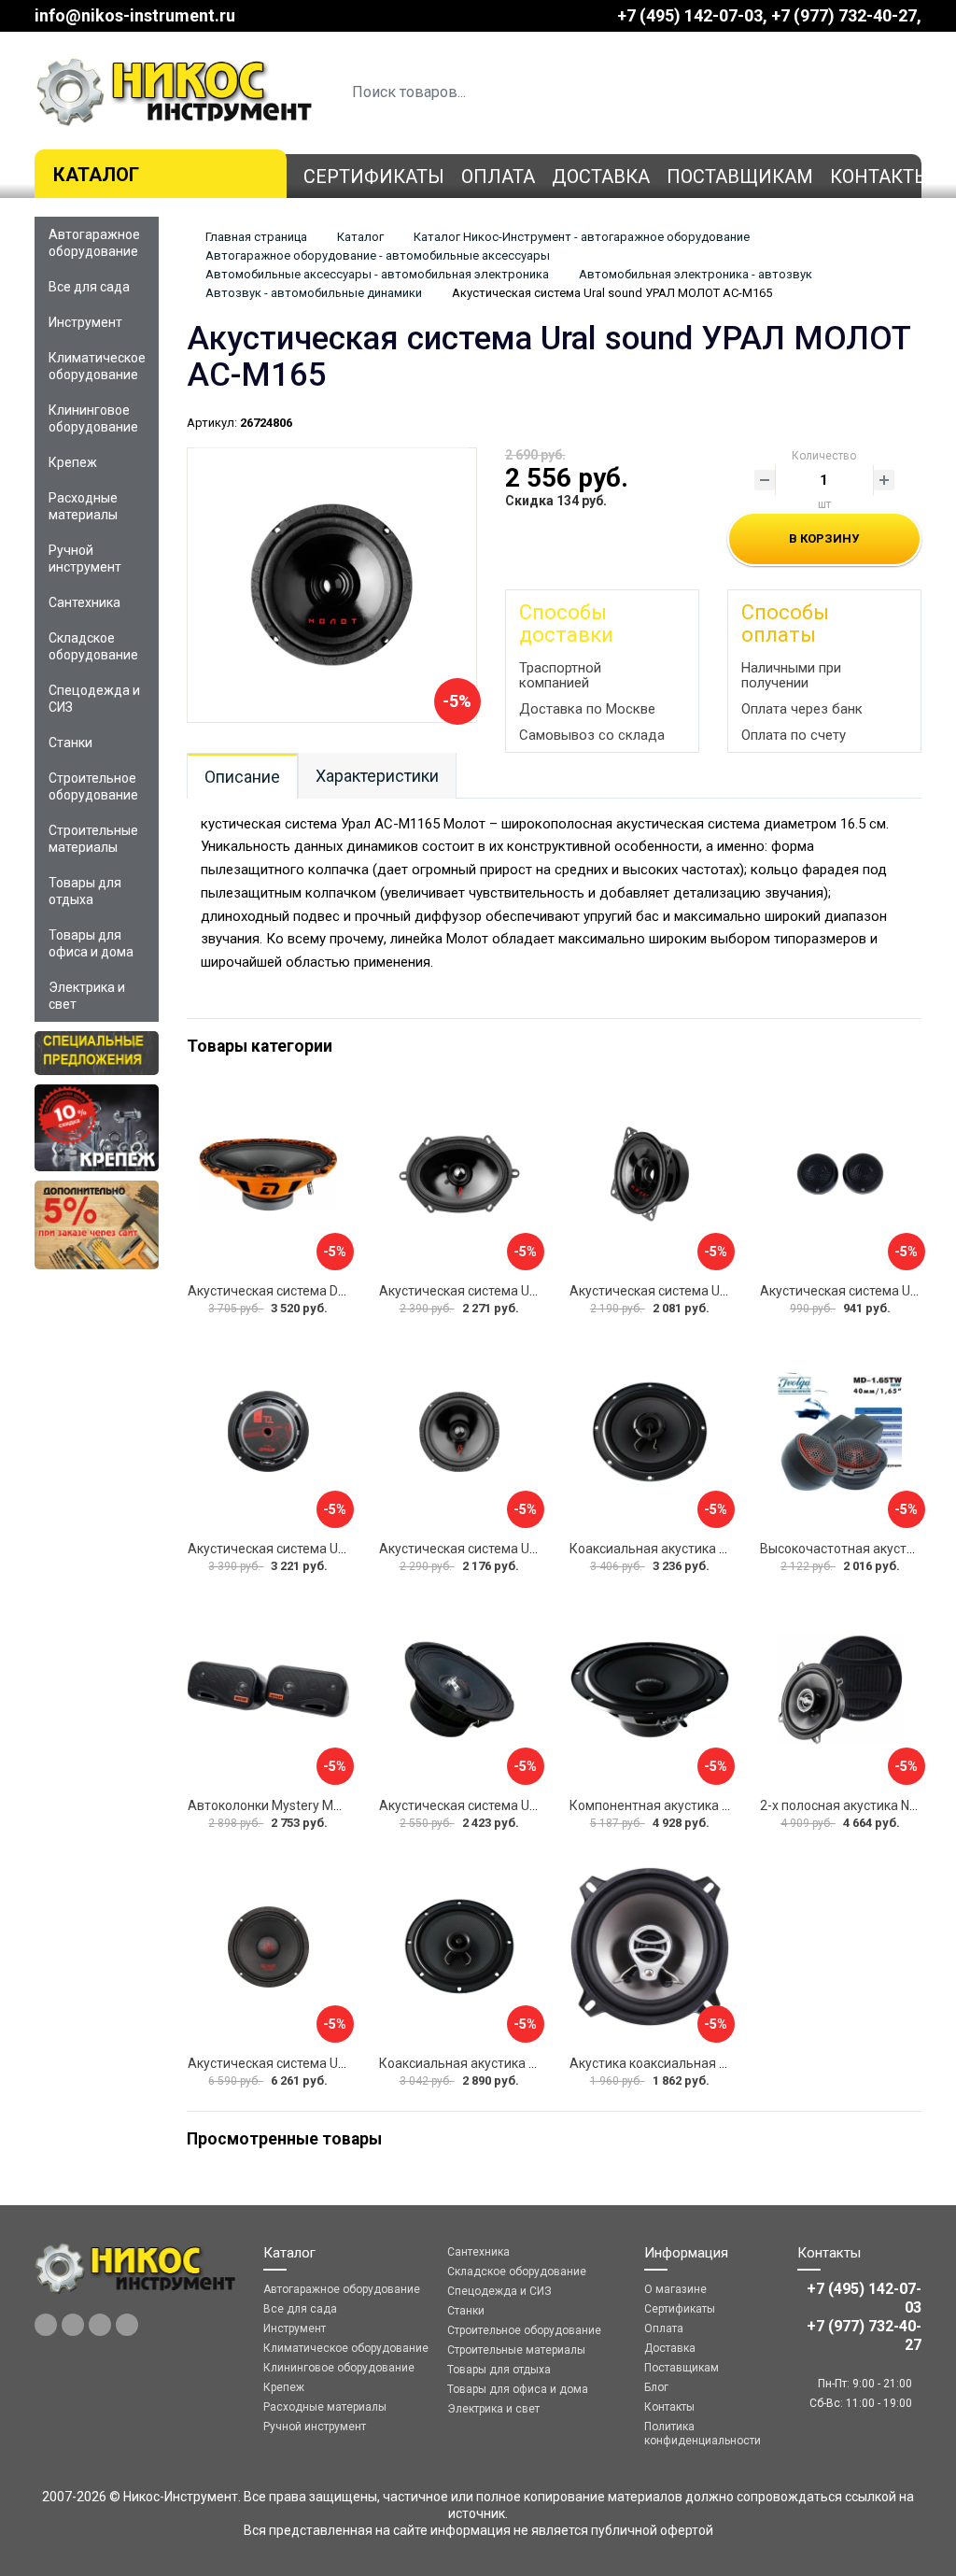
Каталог (96, 175)
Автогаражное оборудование (94, 243)
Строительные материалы (93, 839)
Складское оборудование (93, 646)
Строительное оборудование (93, 786)
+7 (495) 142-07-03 (690, 15)
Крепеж (73, 462)
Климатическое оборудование (97, 366)
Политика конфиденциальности (703, 2434)
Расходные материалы (83, 506)
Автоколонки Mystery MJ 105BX (285, 1805)
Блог (656, 2387)
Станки (70, 743)
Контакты (880, 177)
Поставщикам (740, 177)
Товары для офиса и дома (91, 943)
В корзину (824, 538)
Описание (242, 777)
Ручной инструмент (85, 559)
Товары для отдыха (85, 891)
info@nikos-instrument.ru (135, 15)
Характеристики (377, 776)
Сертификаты (374, 177)
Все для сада (89, 287)
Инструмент (85, 322)
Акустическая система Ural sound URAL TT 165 (521, 1805)
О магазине (675, 2289)
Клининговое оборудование (93, 418)
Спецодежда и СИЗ (94, 699)
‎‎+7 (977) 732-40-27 (844, 15)
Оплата (498, 177)
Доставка (601, 177)
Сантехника (84, 602)
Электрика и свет (87, 996)
